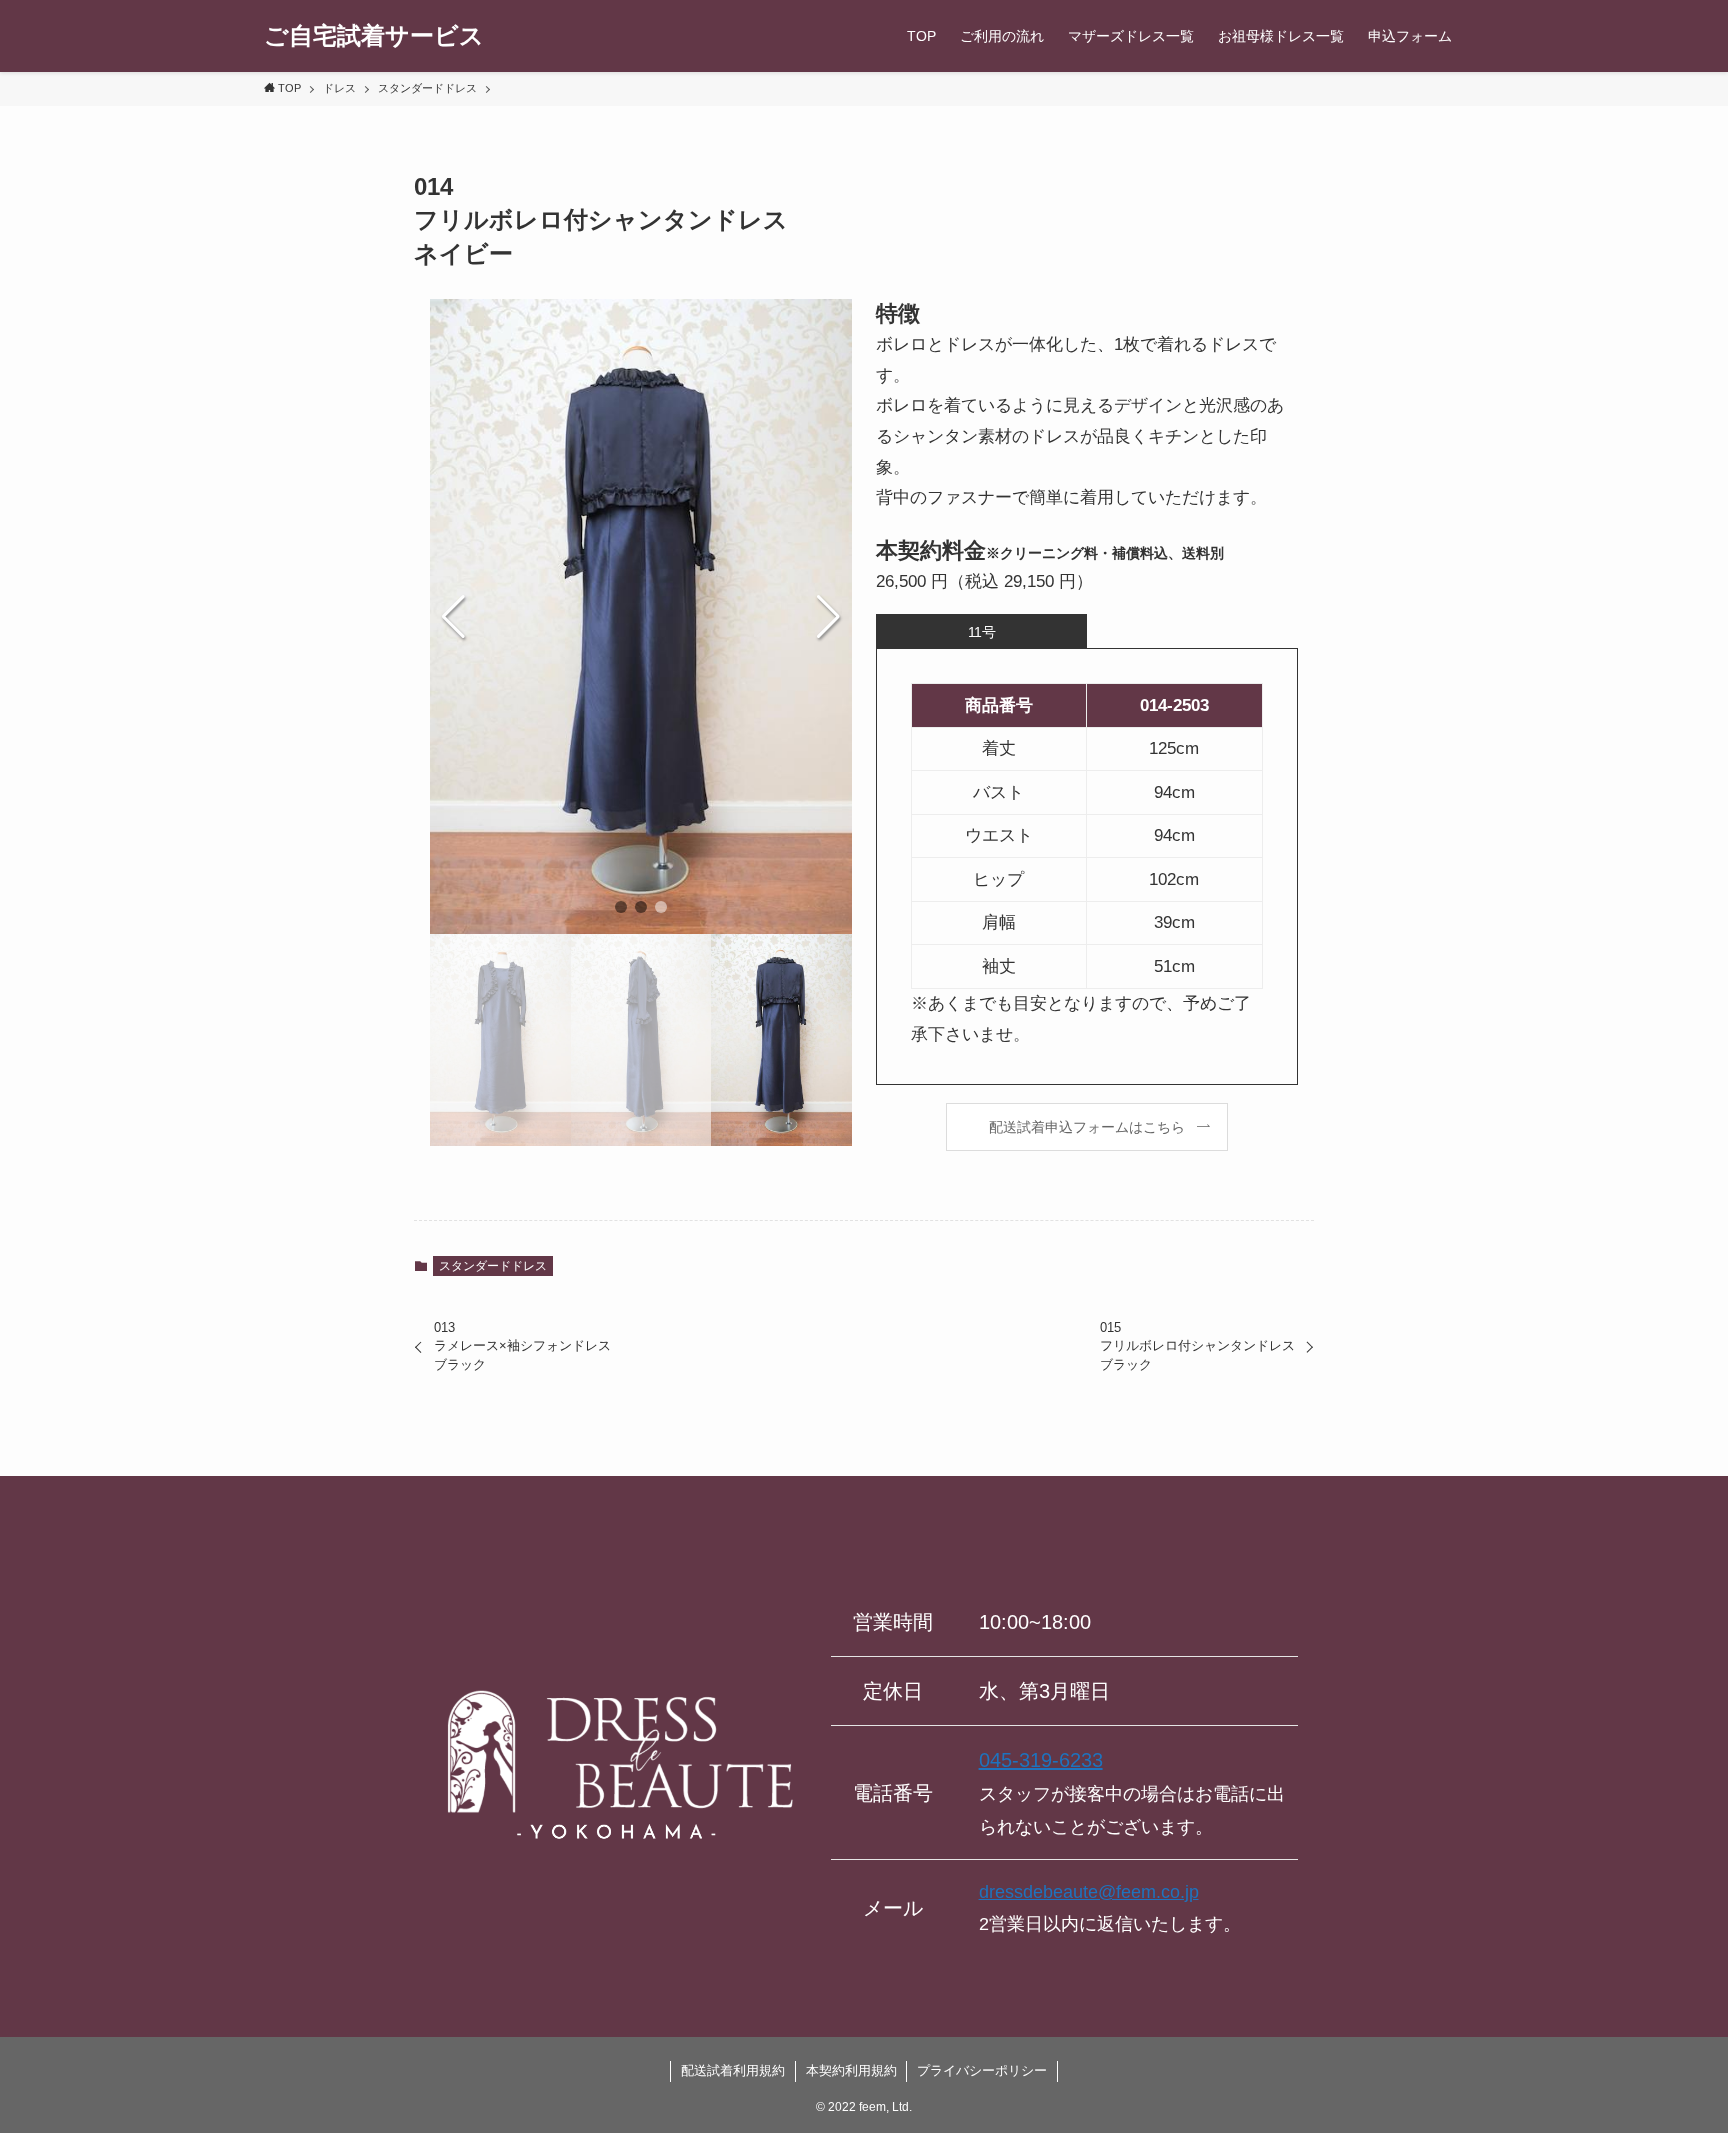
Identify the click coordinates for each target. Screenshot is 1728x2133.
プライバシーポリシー (982, 2070)
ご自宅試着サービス (374, 36)
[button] (621, 907)
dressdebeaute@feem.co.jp (1089, 1892)
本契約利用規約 (851, 2070)
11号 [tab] (982, 632)
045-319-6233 (1041, 1760)
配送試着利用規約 (733, 2070)
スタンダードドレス (493, 1266)
